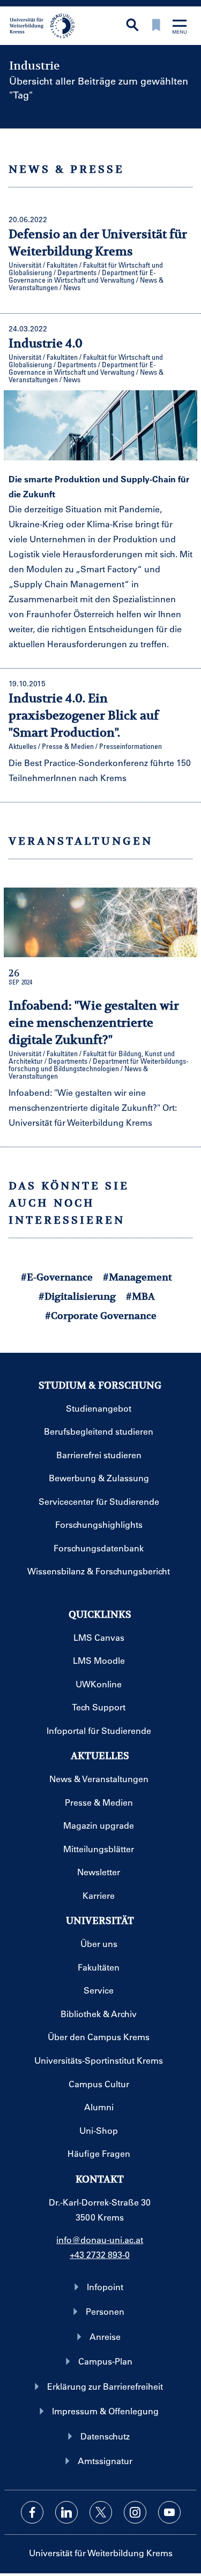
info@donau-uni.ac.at (100, 2240)
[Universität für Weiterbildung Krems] (46, 25)
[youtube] (169, 2512)
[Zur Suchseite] (132, 26)
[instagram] (135, 2512)
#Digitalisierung (77, 1296)
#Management (137, 1277)
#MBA (140, 1296)
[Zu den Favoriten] (156, 26)
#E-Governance (57, 1277)
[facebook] (32, 2512)
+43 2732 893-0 (100, 2255)
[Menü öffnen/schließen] (180, 28)
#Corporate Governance (101, 1316)
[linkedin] (66, 2512)
